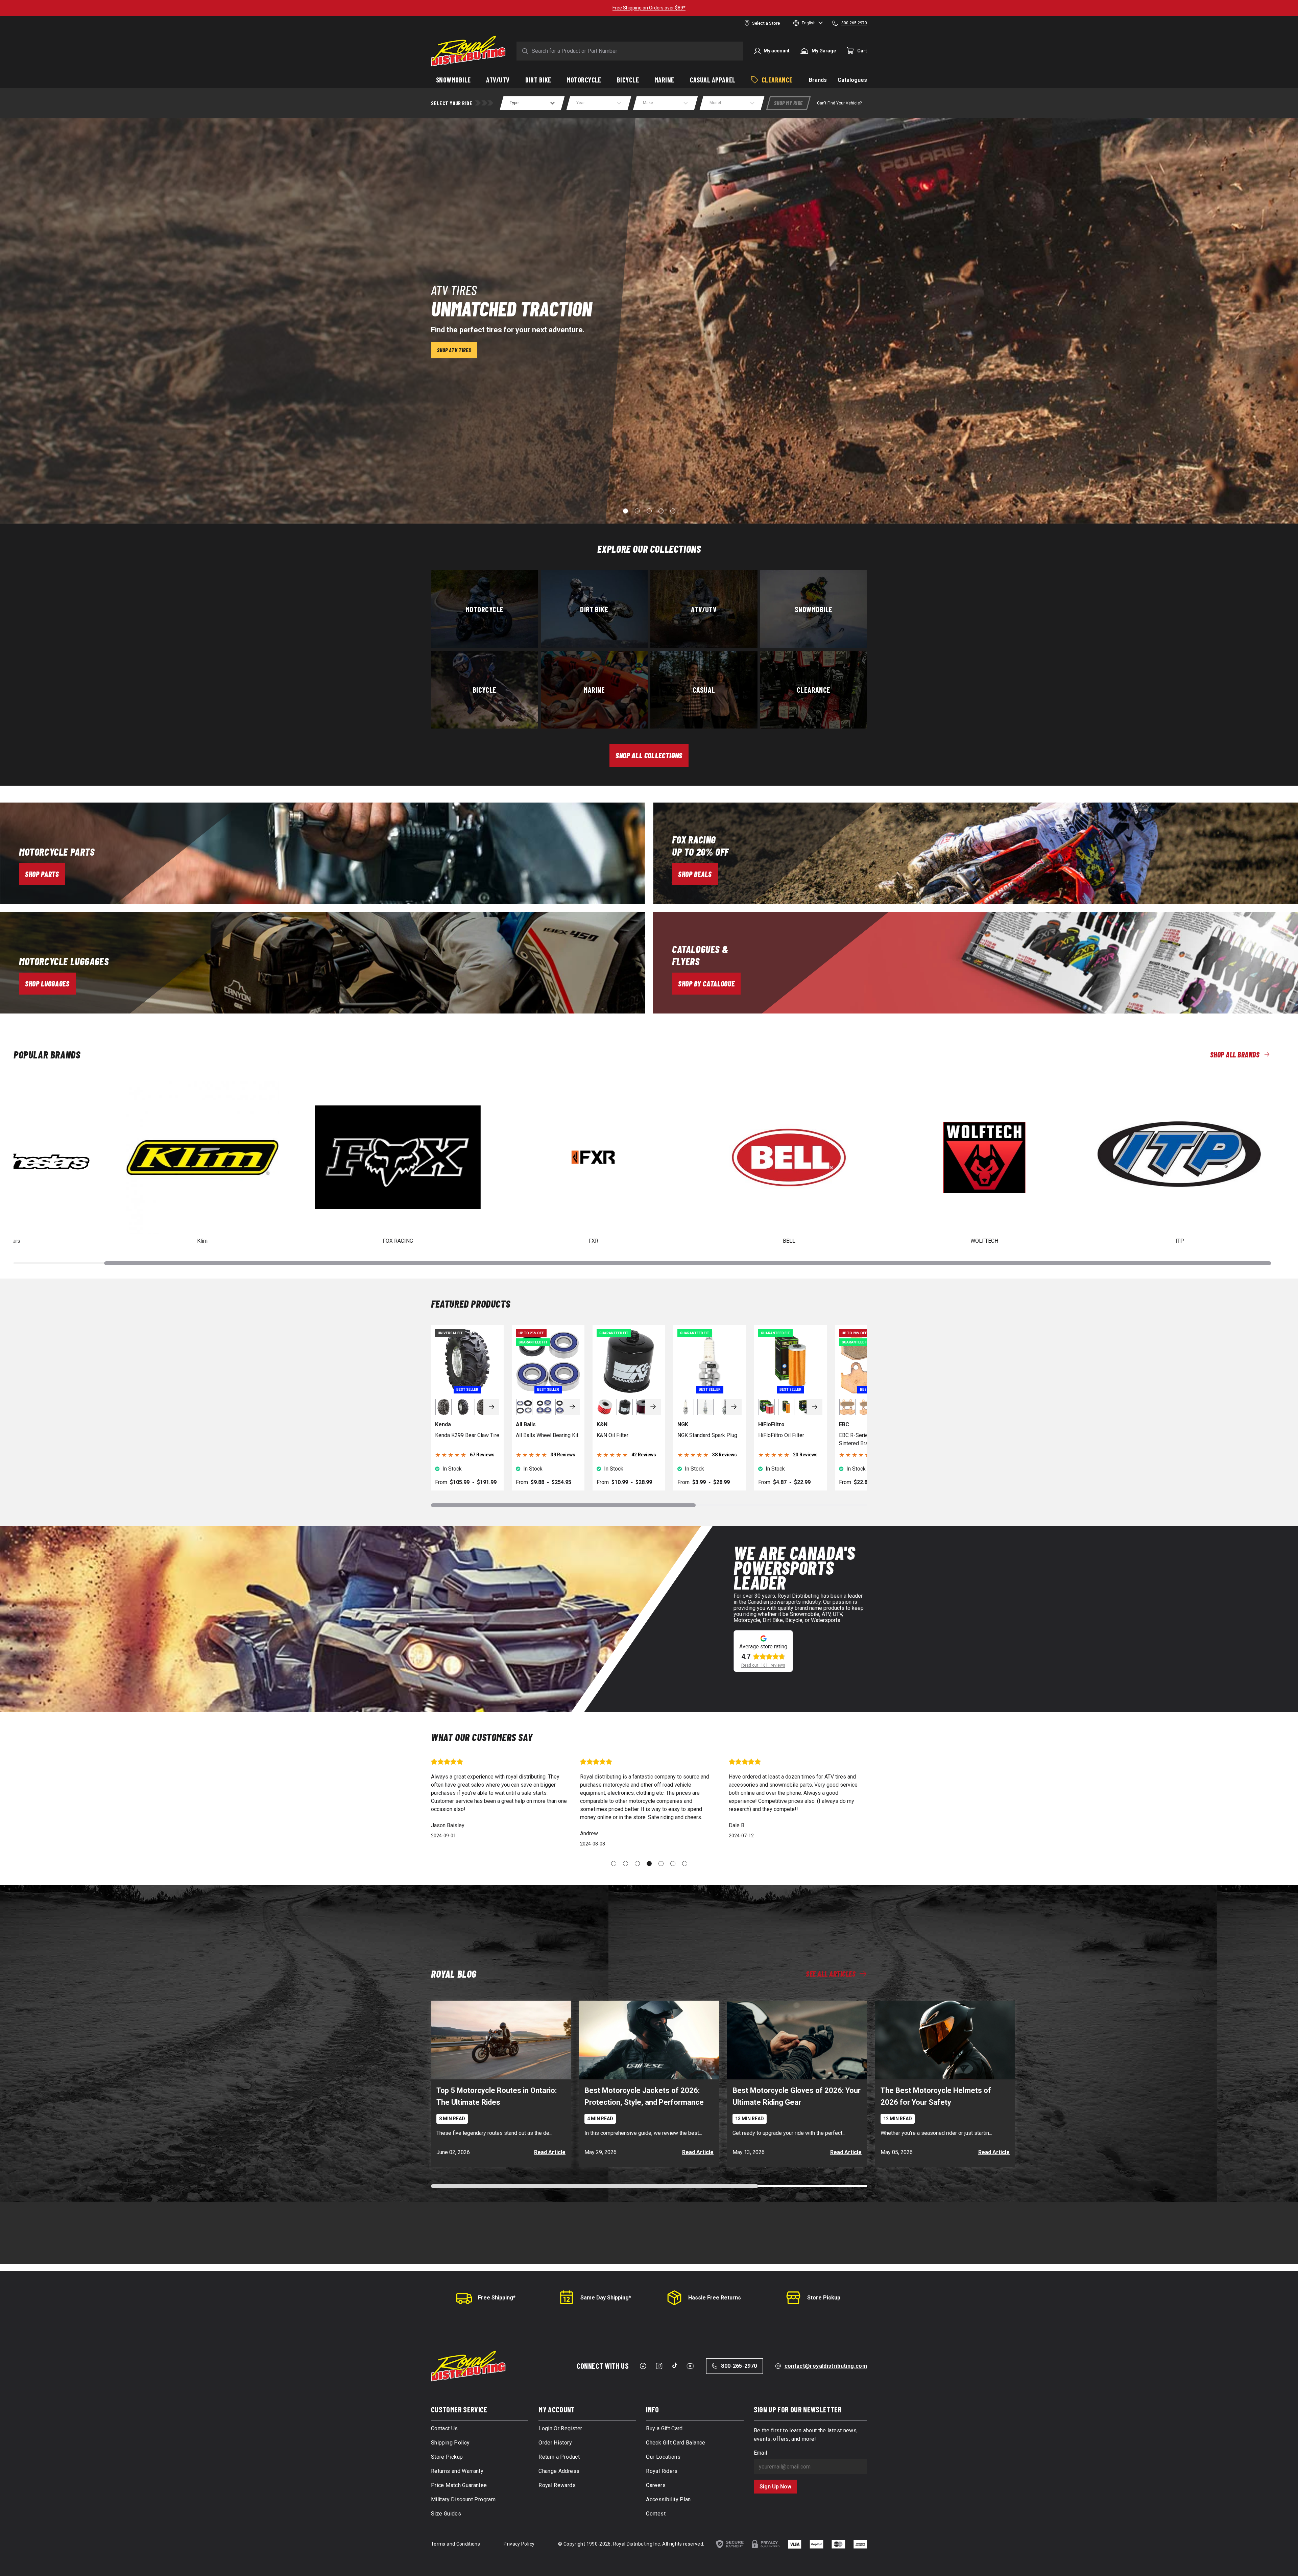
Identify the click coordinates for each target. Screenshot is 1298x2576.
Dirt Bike (594, 609)
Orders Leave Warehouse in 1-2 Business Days (649, 8)
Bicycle (485, 689)
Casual (704, 689)
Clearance (814, 689)
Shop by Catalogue (706, 983)
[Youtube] (690, 2366)
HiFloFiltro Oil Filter (781, 1435)
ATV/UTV (704, 609)
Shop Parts (42, 874)
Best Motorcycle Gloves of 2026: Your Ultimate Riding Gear (797, 2096)
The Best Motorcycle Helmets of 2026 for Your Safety (936, 2096)
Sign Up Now (775, 2487)
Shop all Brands (1235, 1054)
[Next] (491, 1407)
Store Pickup (824, 2298)
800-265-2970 (739, 2366)
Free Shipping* (497, 2298)
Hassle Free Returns (715, 2298)
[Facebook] (643, 2366)
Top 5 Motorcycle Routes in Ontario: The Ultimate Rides (497, 2096)
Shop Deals (695, 874)
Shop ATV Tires (454, 350)
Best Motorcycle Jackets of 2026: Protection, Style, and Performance (644, 2096)
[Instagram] (659, 2366)
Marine (594, 689)
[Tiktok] (675, 2365)
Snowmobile (813, 609)
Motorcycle (484, 609)
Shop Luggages (47, 983)
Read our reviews (763, 1665)
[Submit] (524, 51)
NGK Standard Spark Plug (707, 1435)
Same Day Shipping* (606, 2298)
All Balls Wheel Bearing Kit (547, 1435)
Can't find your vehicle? (839, 103)
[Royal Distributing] (468, 51)
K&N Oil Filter (612, 1435)
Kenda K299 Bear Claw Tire (467, 1435)
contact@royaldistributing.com (826, 2366)
